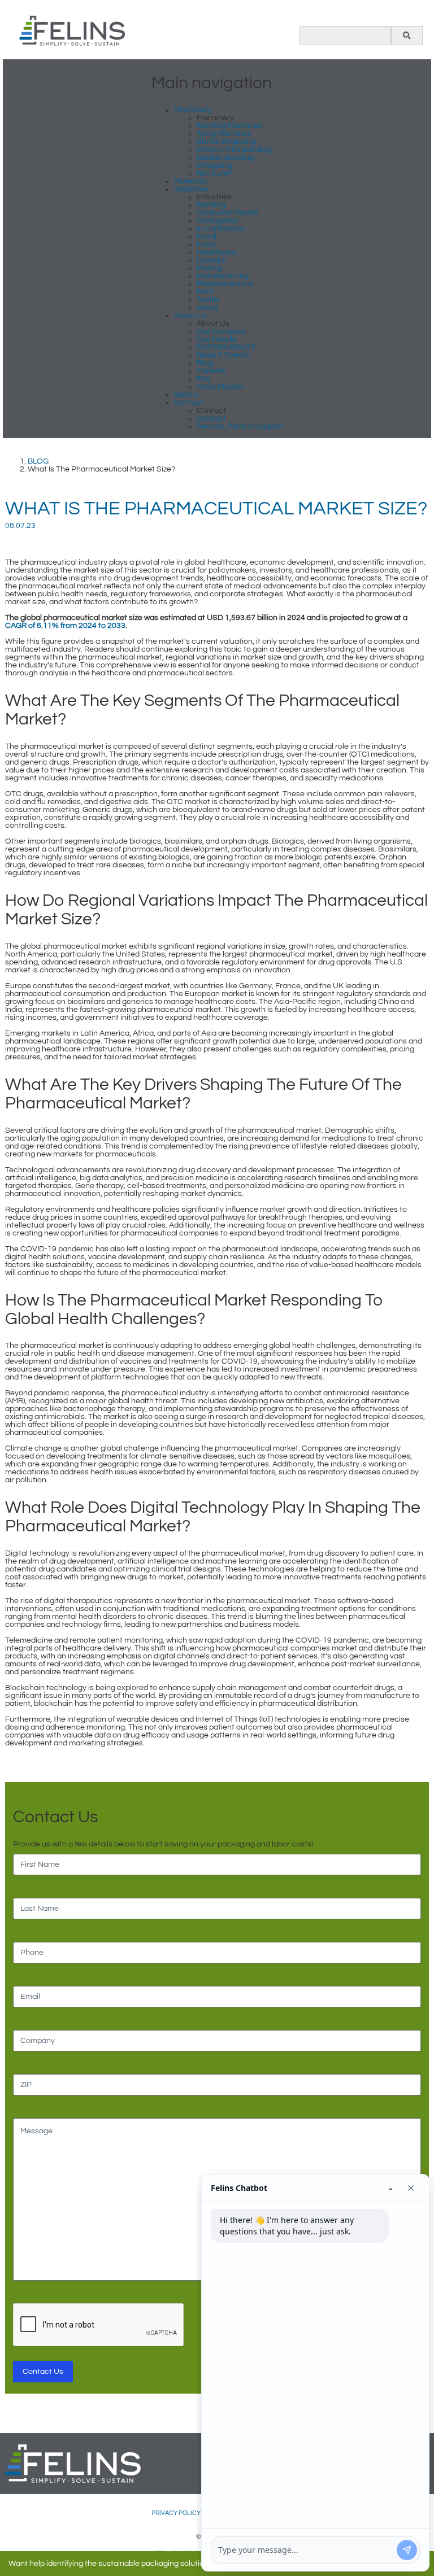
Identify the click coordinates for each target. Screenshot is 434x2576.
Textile (208, 300)
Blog (205, 363)
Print (205, 292)
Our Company (222, 331)
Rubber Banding (225, 158)
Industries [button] (192, 189)
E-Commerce (221, 229)
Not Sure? (214, 173)
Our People (217, 339)
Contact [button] (189, 403)
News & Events (223, 355)
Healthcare (217, 252)
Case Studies (220, 387)
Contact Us (43, 2372)
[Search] (407, 36)
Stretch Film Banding (234, 150)
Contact (211, 418)
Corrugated (217, 221)
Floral (207, 237)
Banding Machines (229, 126)
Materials (190, 181)
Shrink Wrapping (226, 142)
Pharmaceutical (225, 284)
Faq (203, 379)
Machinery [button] (193, 110)
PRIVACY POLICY (177, 2513)
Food (206, 244)
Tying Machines (224, 134)
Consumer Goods (228, 213)
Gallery (186, 395)
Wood (207, 308)
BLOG (38, 461)
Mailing (209, 268)
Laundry (211, 260)
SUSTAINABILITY (226, 347)
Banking (211, 205)
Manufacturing (223, 276)
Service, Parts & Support (240, 426)
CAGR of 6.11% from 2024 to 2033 (65, 626)
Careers (211, 371)
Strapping (214, 165)
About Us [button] (190, 316)
